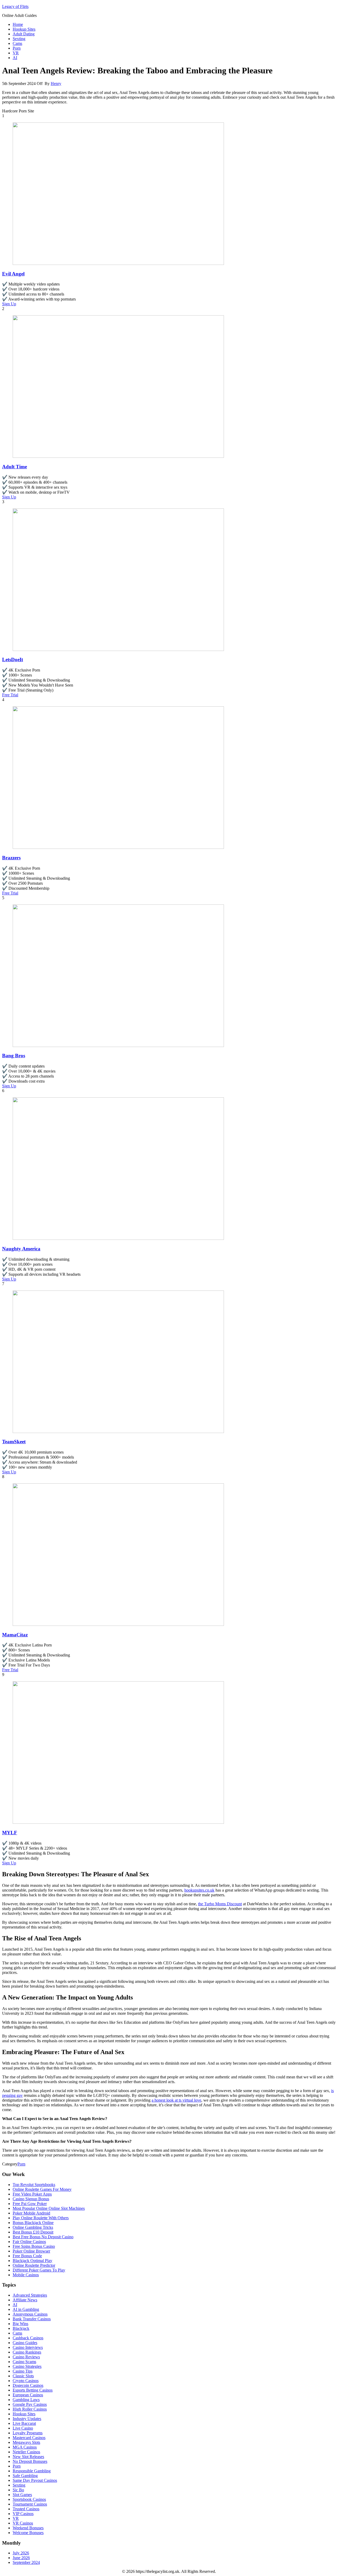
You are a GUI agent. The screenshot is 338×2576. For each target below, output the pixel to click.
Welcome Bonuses (28, 2533)
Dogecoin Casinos (28, 2385)
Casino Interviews (28, 2347)
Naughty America (21, 1249)
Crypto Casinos (26, 2381)
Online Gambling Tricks (33, 2227)
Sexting (19, 39)
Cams (17, 43)
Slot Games (22, 2495)
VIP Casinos (23, 2514)
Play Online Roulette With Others (41, 2218)
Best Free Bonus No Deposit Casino (43, 2237)
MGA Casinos (25, 2447)
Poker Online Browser (31, 2251)
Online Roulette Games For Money (42, 2189)
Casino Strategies (27, 2366)
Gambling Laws (26, 2400)
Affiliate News (25, 2300)
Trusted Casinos (26, 2509)
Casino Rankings (27, 2352)
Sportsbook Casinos (29, 2499)
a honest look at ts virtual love (176, 2100)
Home (18, 24)
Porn (17, 48)
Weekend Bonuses (28, 2528)
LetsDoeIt (13, 660)
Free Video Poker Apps (32, 2194)
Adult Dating (24, 34)
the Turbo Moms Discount (220, 1904)
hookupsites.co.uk (199, 1890)
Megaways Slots (26, 2442)
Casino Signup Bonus (31, 2199)
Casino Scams (24, 2362)
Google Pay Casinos (30, 2404)
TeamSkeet (14, 1442)
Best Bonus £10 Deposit (33, 2232)
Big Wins (20, 2324)
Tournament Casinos (30, 2504)
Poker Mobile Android (31, 2213)
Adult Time (15, 467)
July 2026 (21, 2553)
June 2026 (21, 2558)
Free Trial (10, 695)
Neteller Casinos (26, 2452)
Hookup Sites (24, 29)
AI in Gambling (26, 2309)
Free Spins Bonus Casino (34, 2246)
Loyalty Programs (28, 2433)
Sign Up (9, 304)
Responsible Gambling (32, 2471)
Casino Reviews (26, 2357)
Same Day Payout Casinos (35, 2480)
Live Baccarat (24, 2423)
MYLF (10, 1833)
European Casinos (28, 2395)
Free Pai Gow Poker (30, 2204)
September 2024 (26, 2562)
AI (15, 58)
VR (16, 53)
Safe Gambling (25, 2476)
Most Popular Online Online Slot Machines (49, 2208)
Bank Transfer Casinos (32, 2319)
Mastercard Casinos (29, 2438)
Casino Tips (23, 2371)
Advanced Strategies (30, 2295)
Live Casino (23, 2428)
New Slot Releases (28, 2457)
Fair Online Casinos (29, 2242)
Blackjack (21, 2328)
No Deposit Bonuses (30, 2461)
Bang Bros (14, 1056)
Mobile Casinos (26, 2275)
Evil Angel (13, 274)
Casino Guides (25, 2343)
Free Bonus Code (27, 2256)
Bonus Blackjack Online (33, 2223)
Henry (56, 84)
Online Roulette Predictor (34, 2265)
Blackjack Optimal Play (32, 2261)
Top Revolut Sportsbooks (34, 2185)
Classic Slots (23, 2376)
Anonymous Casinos (30, 2314)
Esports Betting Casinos (33, 2390)
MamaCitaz (15, 1635)
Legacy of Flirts (15, 6)
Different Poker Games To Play (39, 2270)
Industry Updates (27, 2419)
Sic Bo (18, 2490)
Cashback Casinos (28, 2338)
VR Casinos (23, 2523)
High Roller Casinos (30, 2409)
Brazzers (11, 858)
